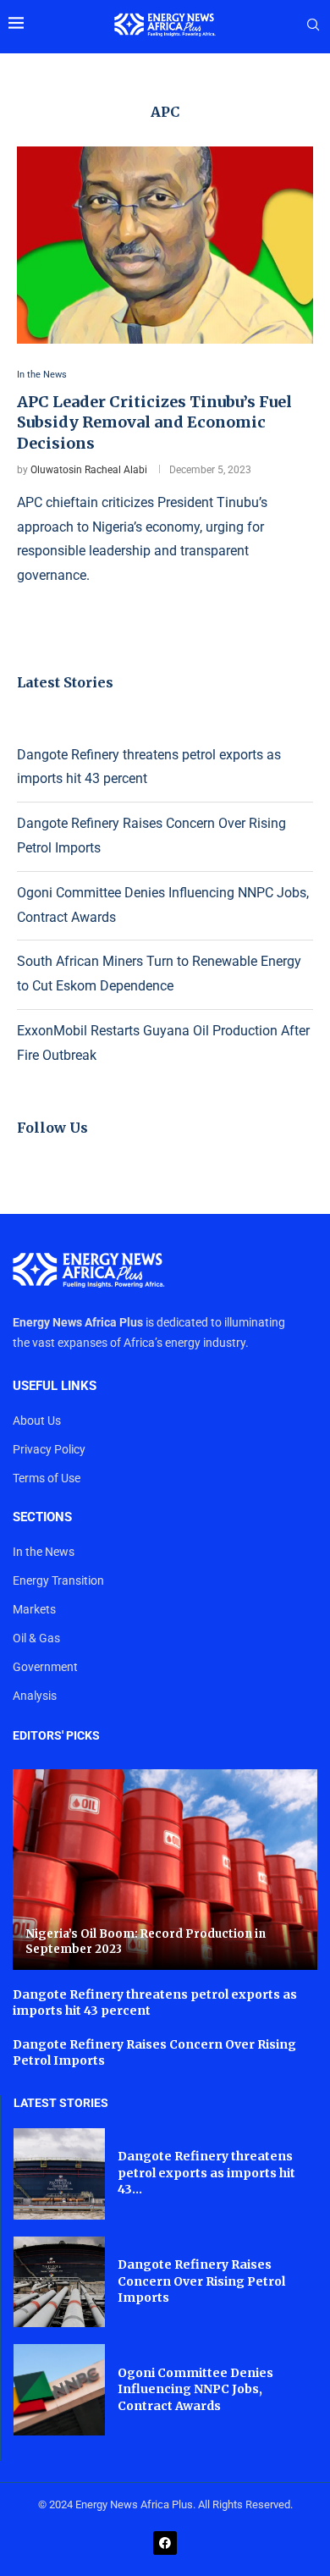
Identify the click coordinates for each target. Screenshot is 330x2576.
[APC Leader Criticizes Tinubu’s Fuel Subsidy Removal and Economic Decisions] (165, 245)
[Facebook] (165, 2543)
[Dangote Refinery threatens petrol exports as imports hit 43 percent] (59, 2174)
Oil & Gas (36, 1638)
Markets (34, 1609)
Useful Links (55, 1386)
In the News (44, 1552)
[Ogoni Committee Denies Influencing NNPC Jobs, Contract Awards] (59, 2390)
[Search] (313, 25)
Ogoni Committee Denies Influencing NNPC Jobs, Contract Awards (195, 2389)
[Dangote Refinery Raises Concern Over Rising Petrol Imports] (59, 2282)
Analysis (35, 1696)
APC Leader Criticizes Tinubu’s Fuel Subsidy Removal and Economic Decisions (154, 422)
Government (45, 1667)
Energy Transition (58, 1580)
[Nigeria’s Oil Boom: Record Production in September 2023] (165, 1870)
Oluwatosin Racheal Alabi (89, 470)
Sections (42, 1517)
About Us (37, 1420)
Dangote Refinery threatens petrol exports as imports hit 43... (206, 2173)
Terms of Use (47, 1478)
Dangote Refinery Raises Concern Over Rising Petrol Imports (201, 2281)
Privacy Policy (49, 1449)
